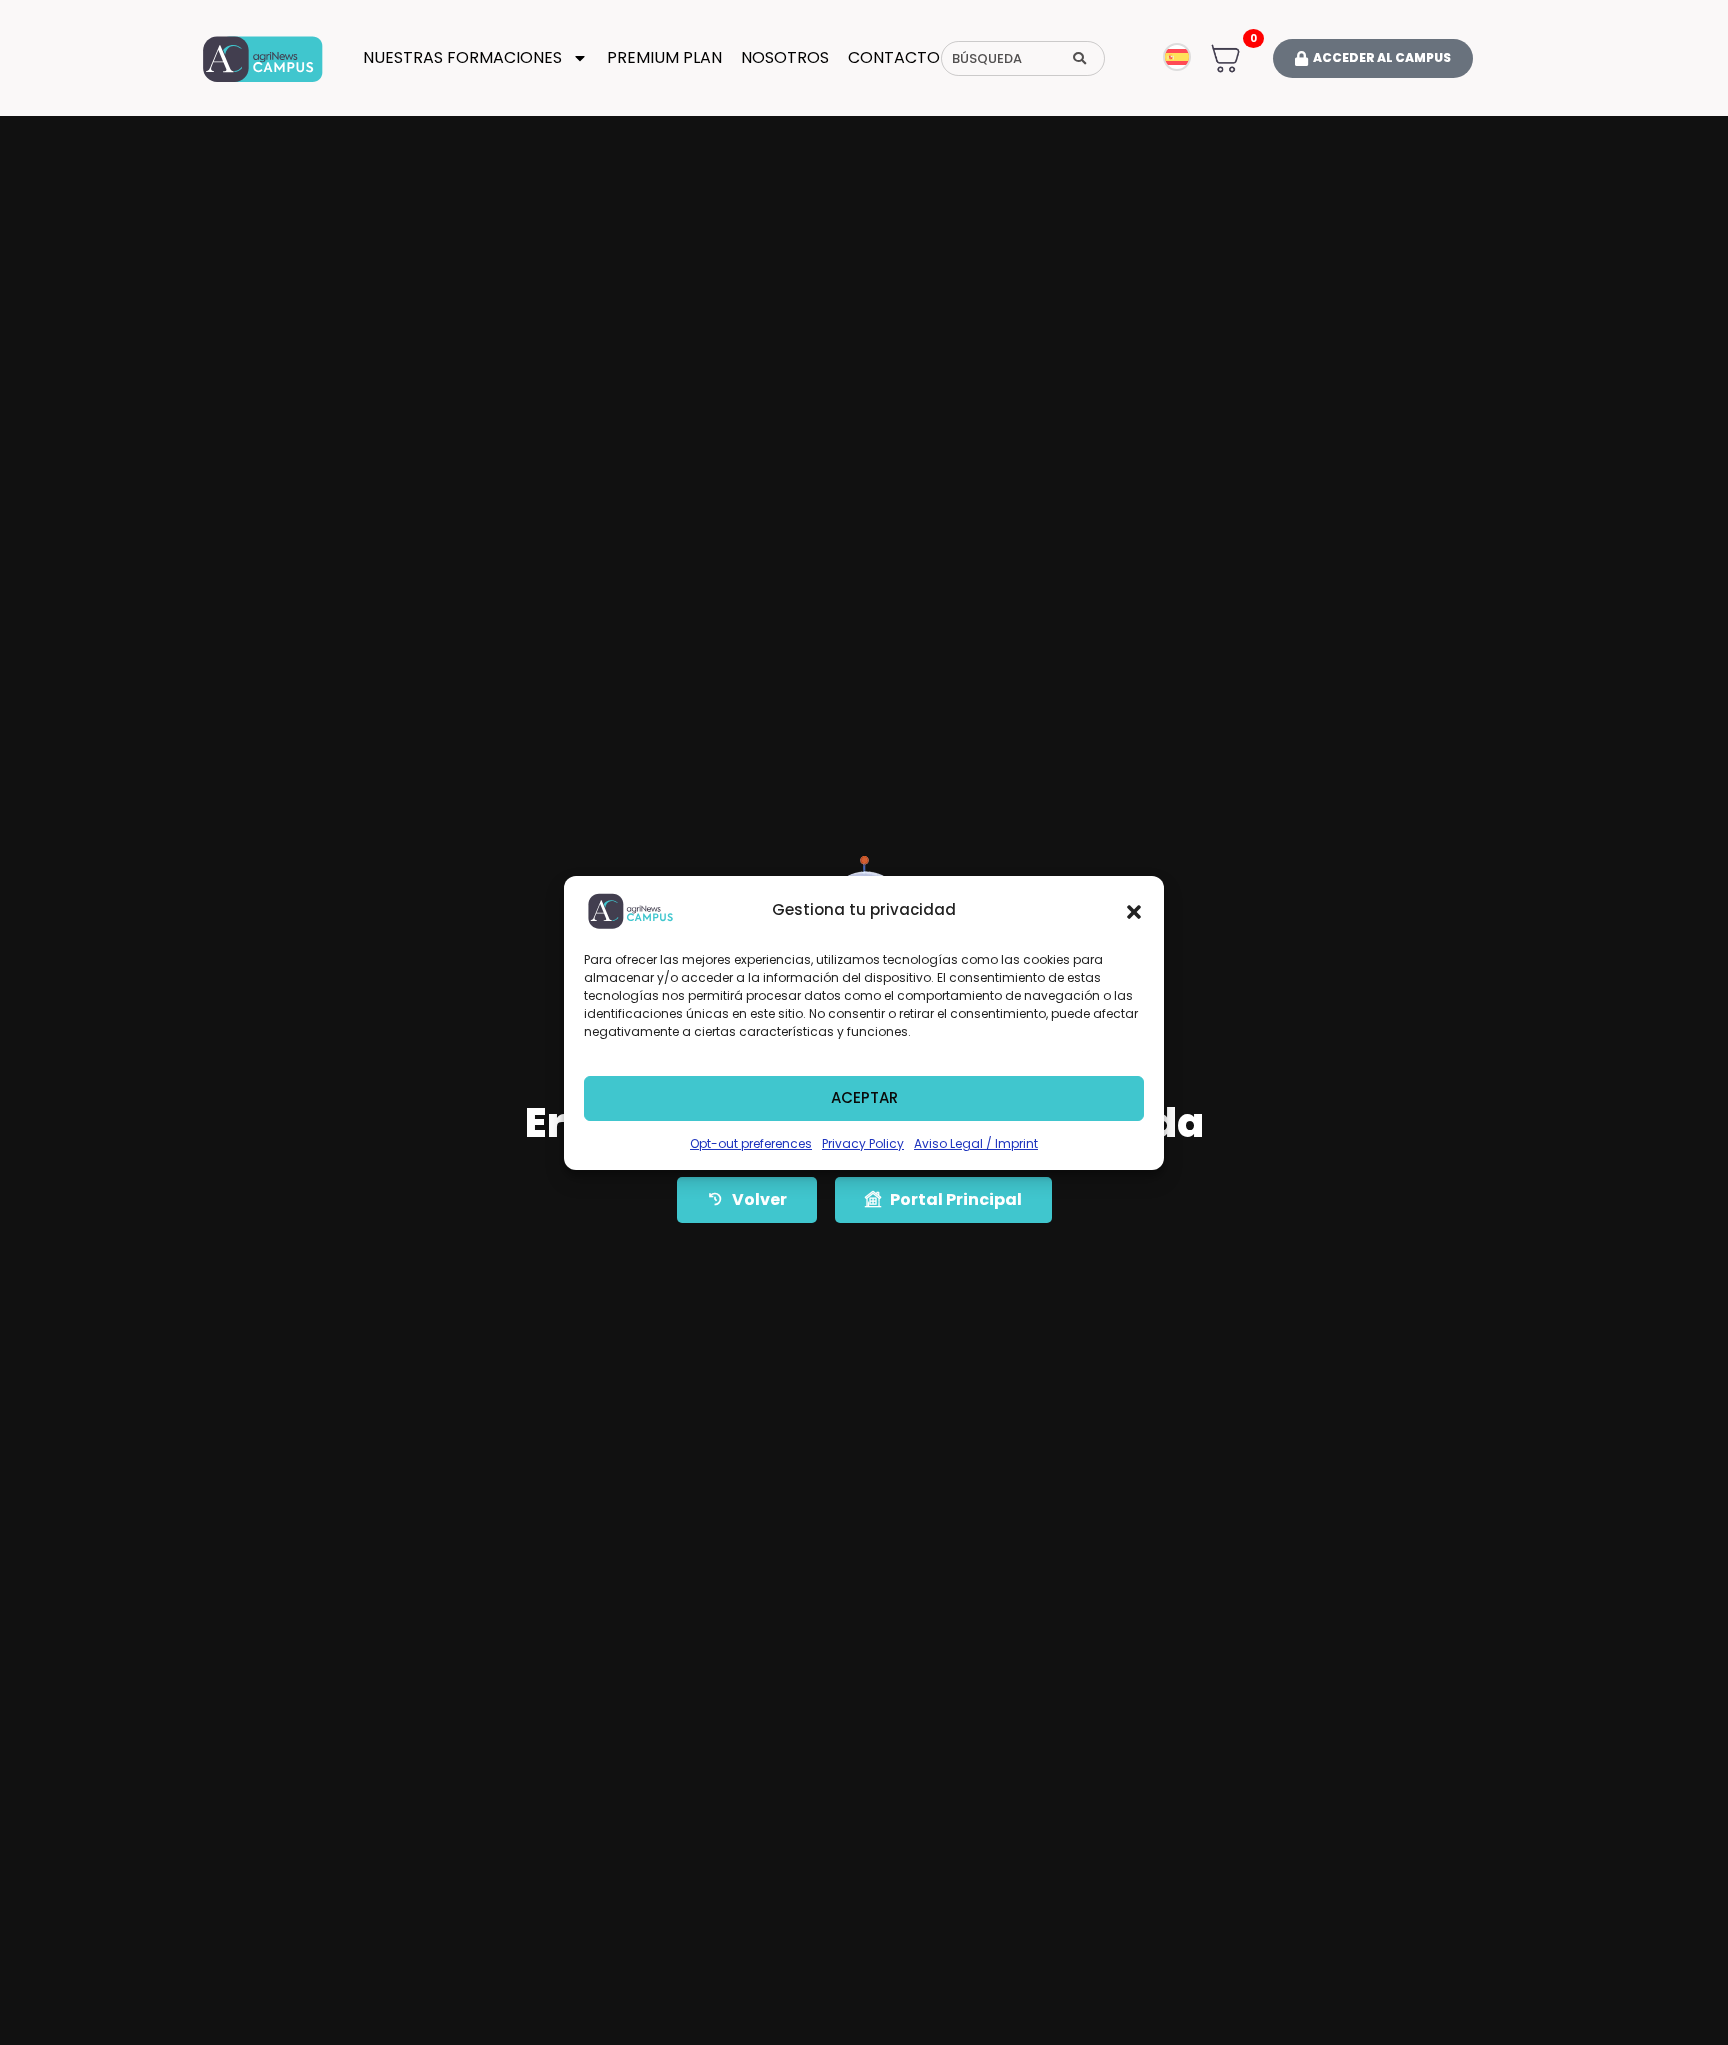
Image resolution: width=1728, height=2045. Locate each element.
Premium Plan (664, 58)
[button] (1134, 911)
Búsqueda (987, 58)
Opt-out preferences (751, 1143)
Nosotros (785, 58)
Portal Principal (956, 1199)
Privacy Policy (863, 1143)
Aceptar (864, 1097)
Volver (759, 1199)
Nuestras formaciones (462, 58)
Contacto (894, 58)
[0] (1225, 56)
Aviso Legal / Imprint (976, 1143)
